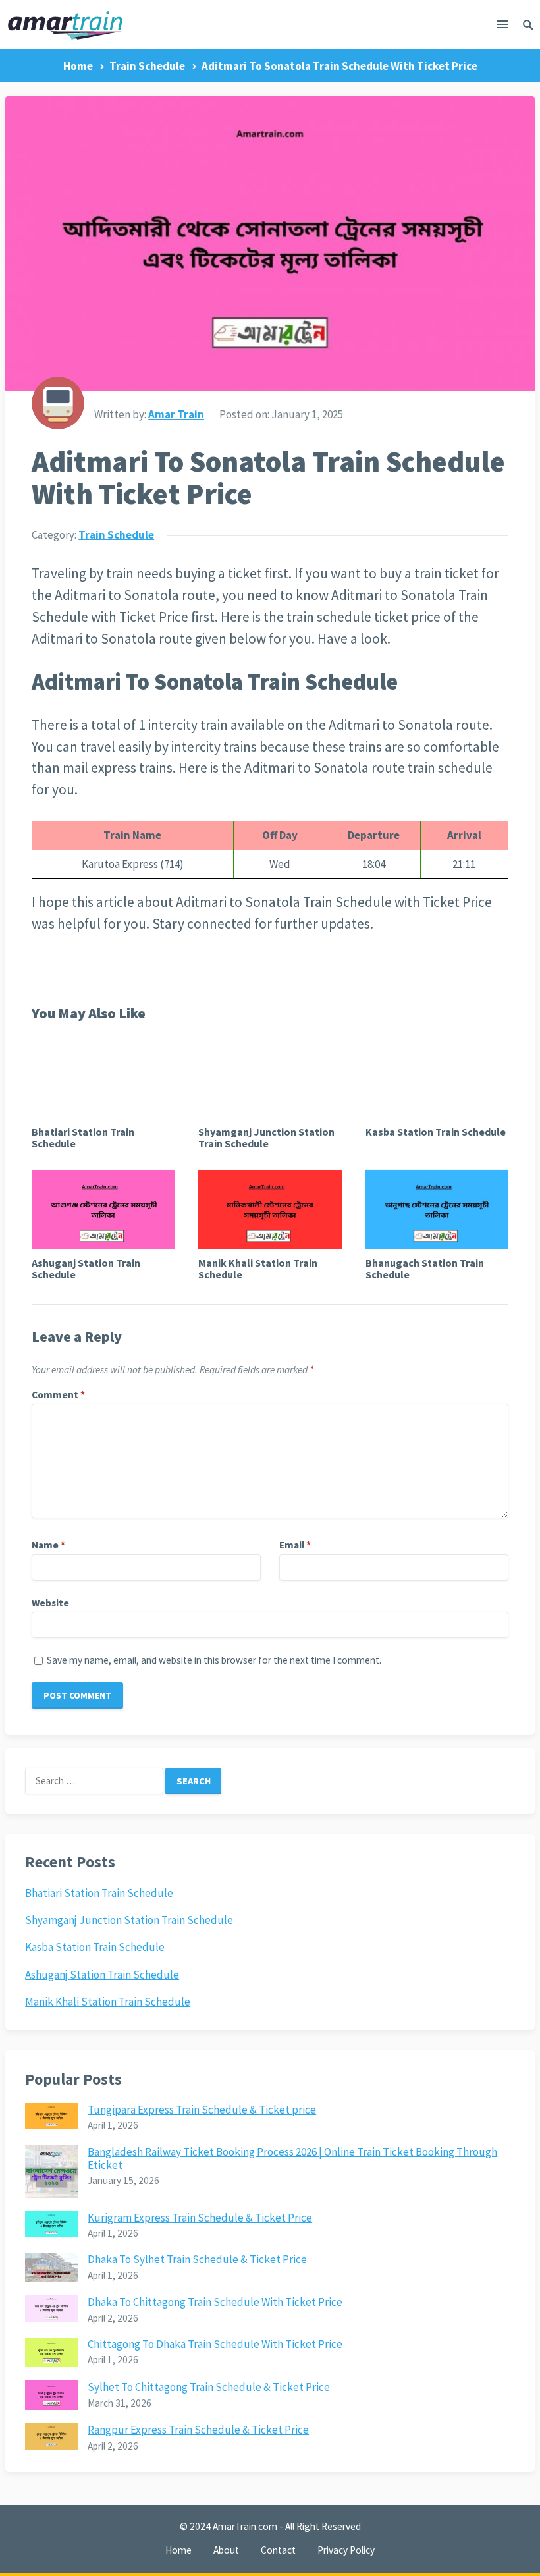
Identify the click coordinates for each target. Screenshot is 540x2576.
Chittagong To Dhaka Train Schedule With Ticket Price (215, 2344)
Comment (58, 1395)
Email (295, 1545)
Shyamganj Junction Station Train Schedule (266, 1137)
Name (48, 1545)
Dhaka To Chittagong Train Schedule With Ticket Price (215, 2302)
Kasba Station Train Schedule (436, 1132)
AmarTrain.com (245, 2526)
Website (50, 1603)
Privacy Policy (346, 2550)
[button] (502, 27)
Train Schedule (147, 66)
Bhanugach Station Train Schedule (425, 1269)
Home (78, 66)
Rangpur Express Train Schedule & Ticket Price (198, 2430)
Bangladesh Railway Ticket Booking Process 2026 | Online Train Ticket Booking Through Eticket (292, 2158)
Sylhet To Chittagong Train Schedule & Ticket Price (209, 2387)
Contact (278, 2550)
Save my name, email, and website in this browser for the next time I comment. (214, 1660)
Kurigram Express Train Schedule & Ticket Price (200, 2218)
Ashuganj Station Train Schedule (86, 1269)
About (226, 2550)
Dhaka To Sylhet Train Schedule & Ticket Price (197, 2259)
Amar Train (176, 414)
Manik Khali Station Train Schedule (258, 1269)
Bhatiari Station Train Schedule (83, 1137)
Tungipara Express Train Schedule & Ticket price (202, 2110)
